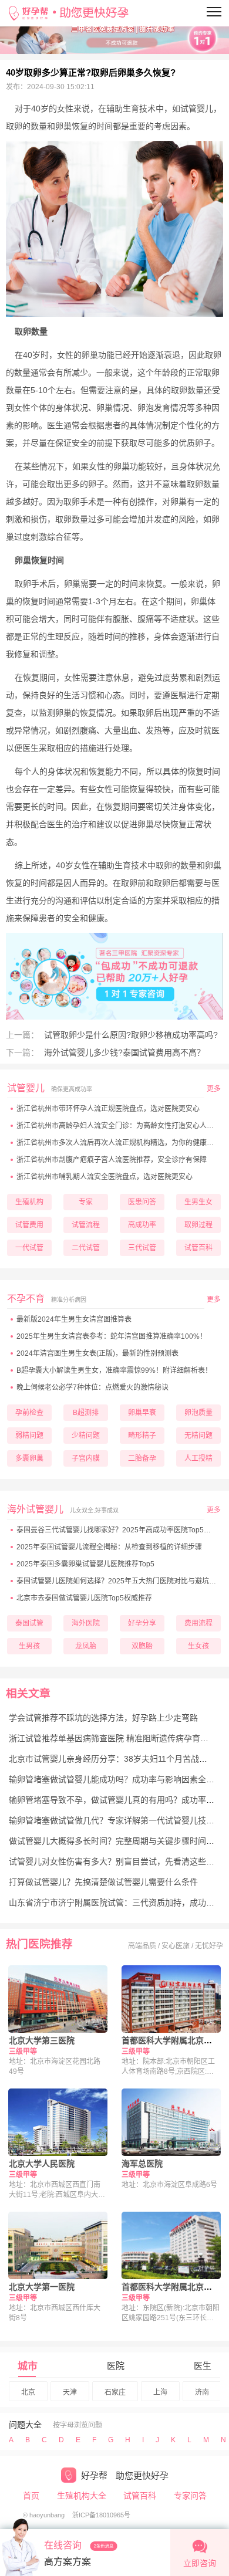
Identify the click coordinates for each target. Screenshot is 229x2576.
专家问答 (190, 2496)
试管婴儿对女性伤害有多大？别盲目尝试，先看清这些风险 (116, 1861)
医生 (203, 2366)
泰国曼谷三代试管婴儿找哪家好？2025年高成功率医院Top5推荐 (117, 1530)
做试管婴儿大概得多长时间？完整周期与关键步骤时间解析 (116, 1841)
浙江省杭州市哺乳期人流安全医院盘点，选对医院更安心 (105, 1177)
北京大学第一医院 (42, 2287)
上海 (160, 2392)
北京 (28, 2392)
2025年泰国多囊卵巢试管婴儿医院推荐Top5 (85, 1564)
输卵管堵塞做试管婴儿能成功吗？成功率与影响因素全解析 (116, 1779)
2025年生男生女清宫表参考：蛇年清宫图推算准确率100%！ (112, 1336)
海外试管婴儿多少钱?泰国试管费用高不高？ (123, 1052)
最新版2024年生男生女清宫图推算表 (74, 1319)
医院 (116, 2366)
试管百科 (140, 2496)
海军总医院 (142, 2164)
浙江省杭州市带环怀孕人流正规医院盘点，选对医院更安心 (108, 1109)
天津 (70, 2392)
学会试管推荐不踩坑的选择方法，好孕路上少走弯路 (103, 1718)
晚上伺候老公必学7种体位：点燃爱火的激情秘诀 (92, 1387)
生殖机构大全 (82, 2496)
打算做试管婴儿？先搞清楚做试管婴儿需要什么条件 (103, 1882)
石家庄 (115, 2392)
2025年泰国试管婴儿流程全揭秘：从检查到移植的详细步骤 (109, 1547)
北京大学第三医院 (42, 2040)
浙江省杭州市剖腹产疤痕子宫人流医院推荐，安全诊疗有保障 (112, 1160)
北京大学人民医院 (42, 2164)
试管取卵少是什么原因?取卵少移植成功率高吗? (130, 1035)
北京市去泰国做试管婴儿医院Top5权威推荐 (84, 1598)
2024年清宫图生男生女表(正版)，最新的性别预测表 (97, 1353)
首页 (31, 2496)
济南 (202, 2392)
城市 (28, 2366)
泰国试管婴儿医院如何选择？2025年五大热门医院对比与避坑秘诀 (120, 1581)
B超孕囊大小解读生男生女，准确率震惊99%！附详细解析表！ (114, 1370)
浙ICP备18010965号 (101, 2515)
